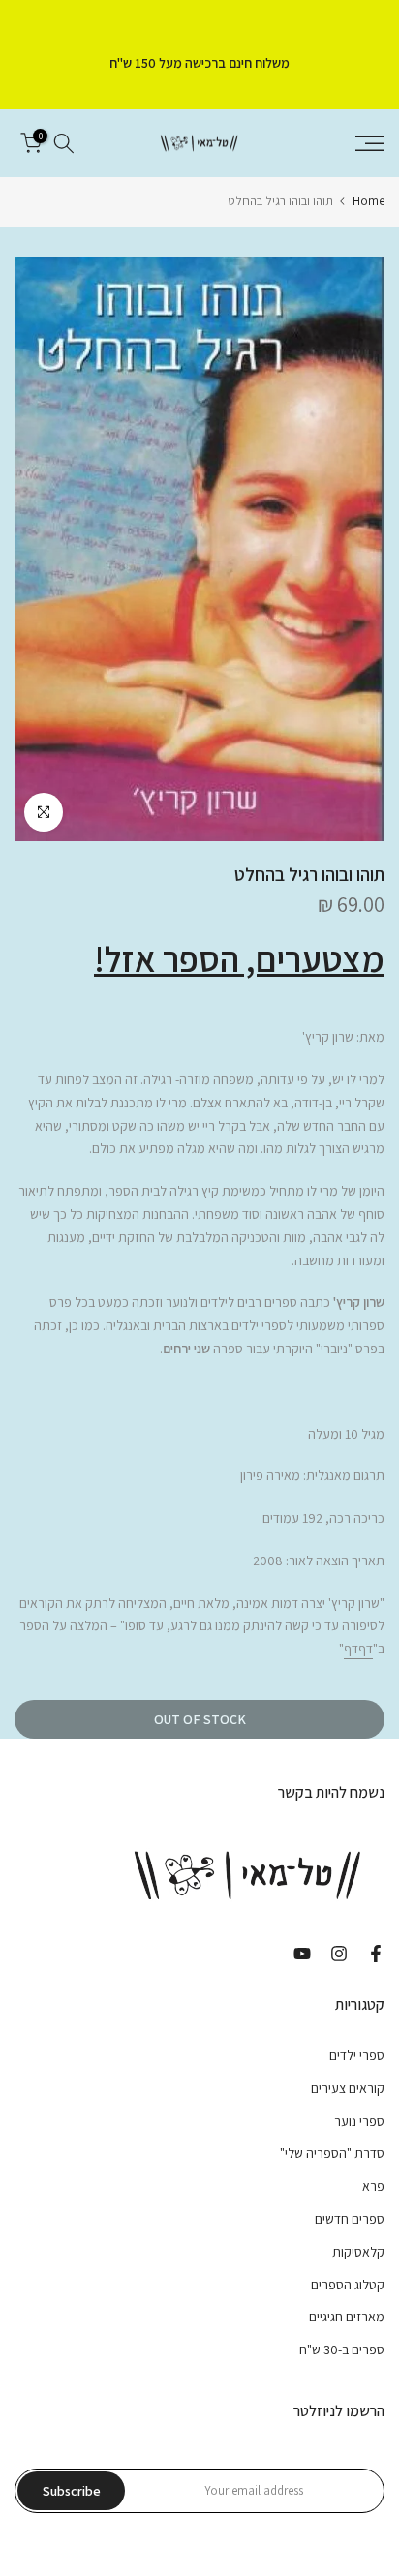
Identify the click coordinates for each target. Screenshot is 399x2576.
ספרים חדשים (350, 2219)
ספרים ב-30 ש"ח (342, 2349)
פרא (373, 2186)
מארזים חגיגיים (347, 2317)
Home (368, 201)
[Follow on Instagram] (339, 1954)
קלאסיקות (358, 2252)
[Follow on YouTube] (302, 1954)
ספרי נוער (359, 2121)
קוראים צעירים (348, 2088)
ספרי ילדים (357, 2055)
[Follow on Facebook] (376, 1954)
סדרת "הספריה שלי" (332, 2153)
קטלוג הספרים (348, 2285)
